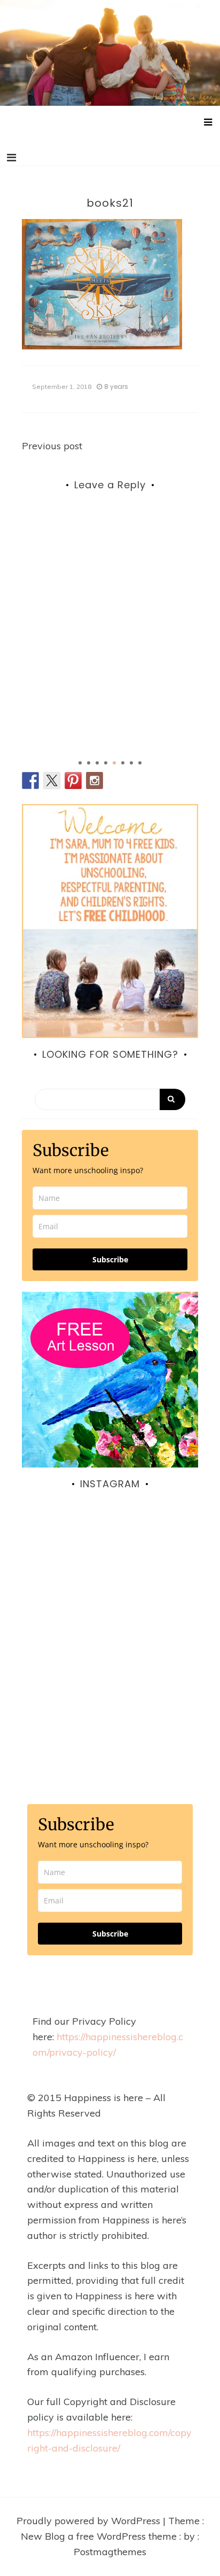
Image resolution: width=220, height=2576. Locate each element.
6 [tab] (123, 763)
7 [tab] (131, 763)
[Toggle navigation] (11, 158)
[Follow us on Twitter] (52, 780)
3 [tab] (97, 763)
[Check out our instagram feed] (95, 780)
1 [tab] (80, 763)
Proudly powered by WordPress (90, 2521)
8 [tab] (140, 763)
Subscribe (110, 1259)
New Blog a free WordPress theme (100, 2536)
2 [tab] (89, 763)
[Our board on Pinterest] (73, 780)
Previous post (52, 446)
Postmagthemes (110, 2552)
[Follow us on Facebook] (30, 780)
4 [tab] (106, 763)
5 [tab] (114, 763)
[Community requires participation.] (110, 1604)
